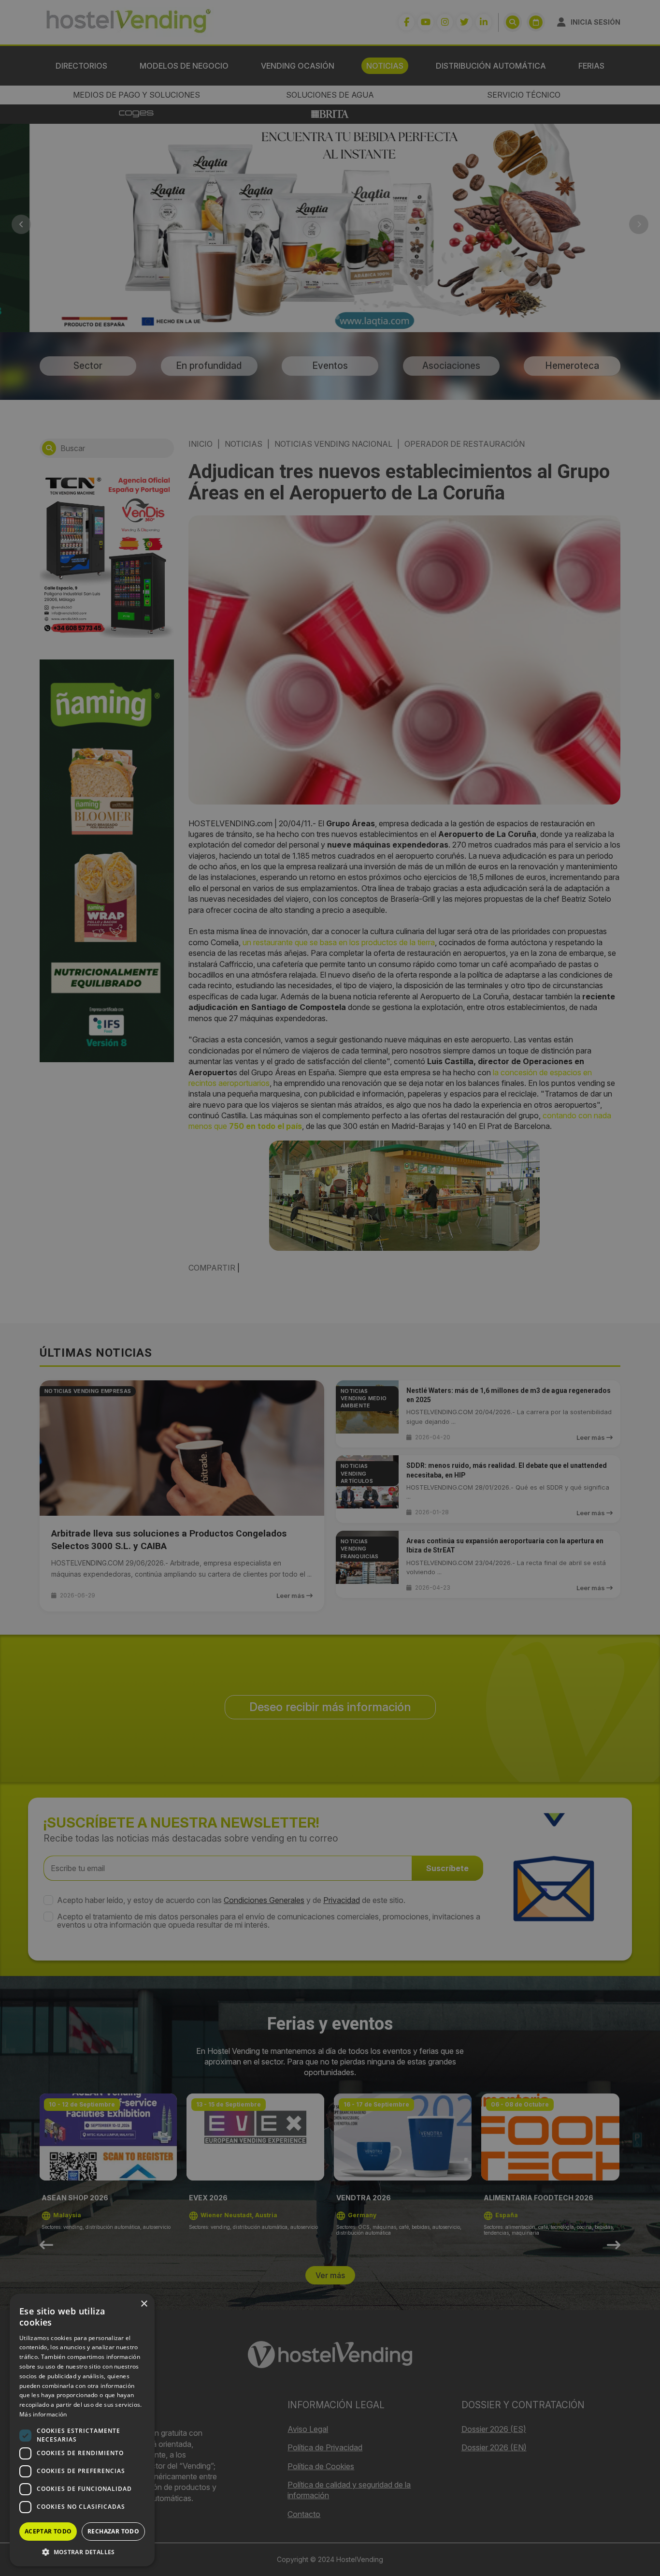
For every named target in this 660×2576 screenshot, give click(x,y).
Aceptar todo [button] (48, 2531)
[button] (82, 2552)
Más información (43, 2414)
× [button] (144, 2304)
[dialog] (330, 1288)
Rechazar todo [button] (113, 2531)
